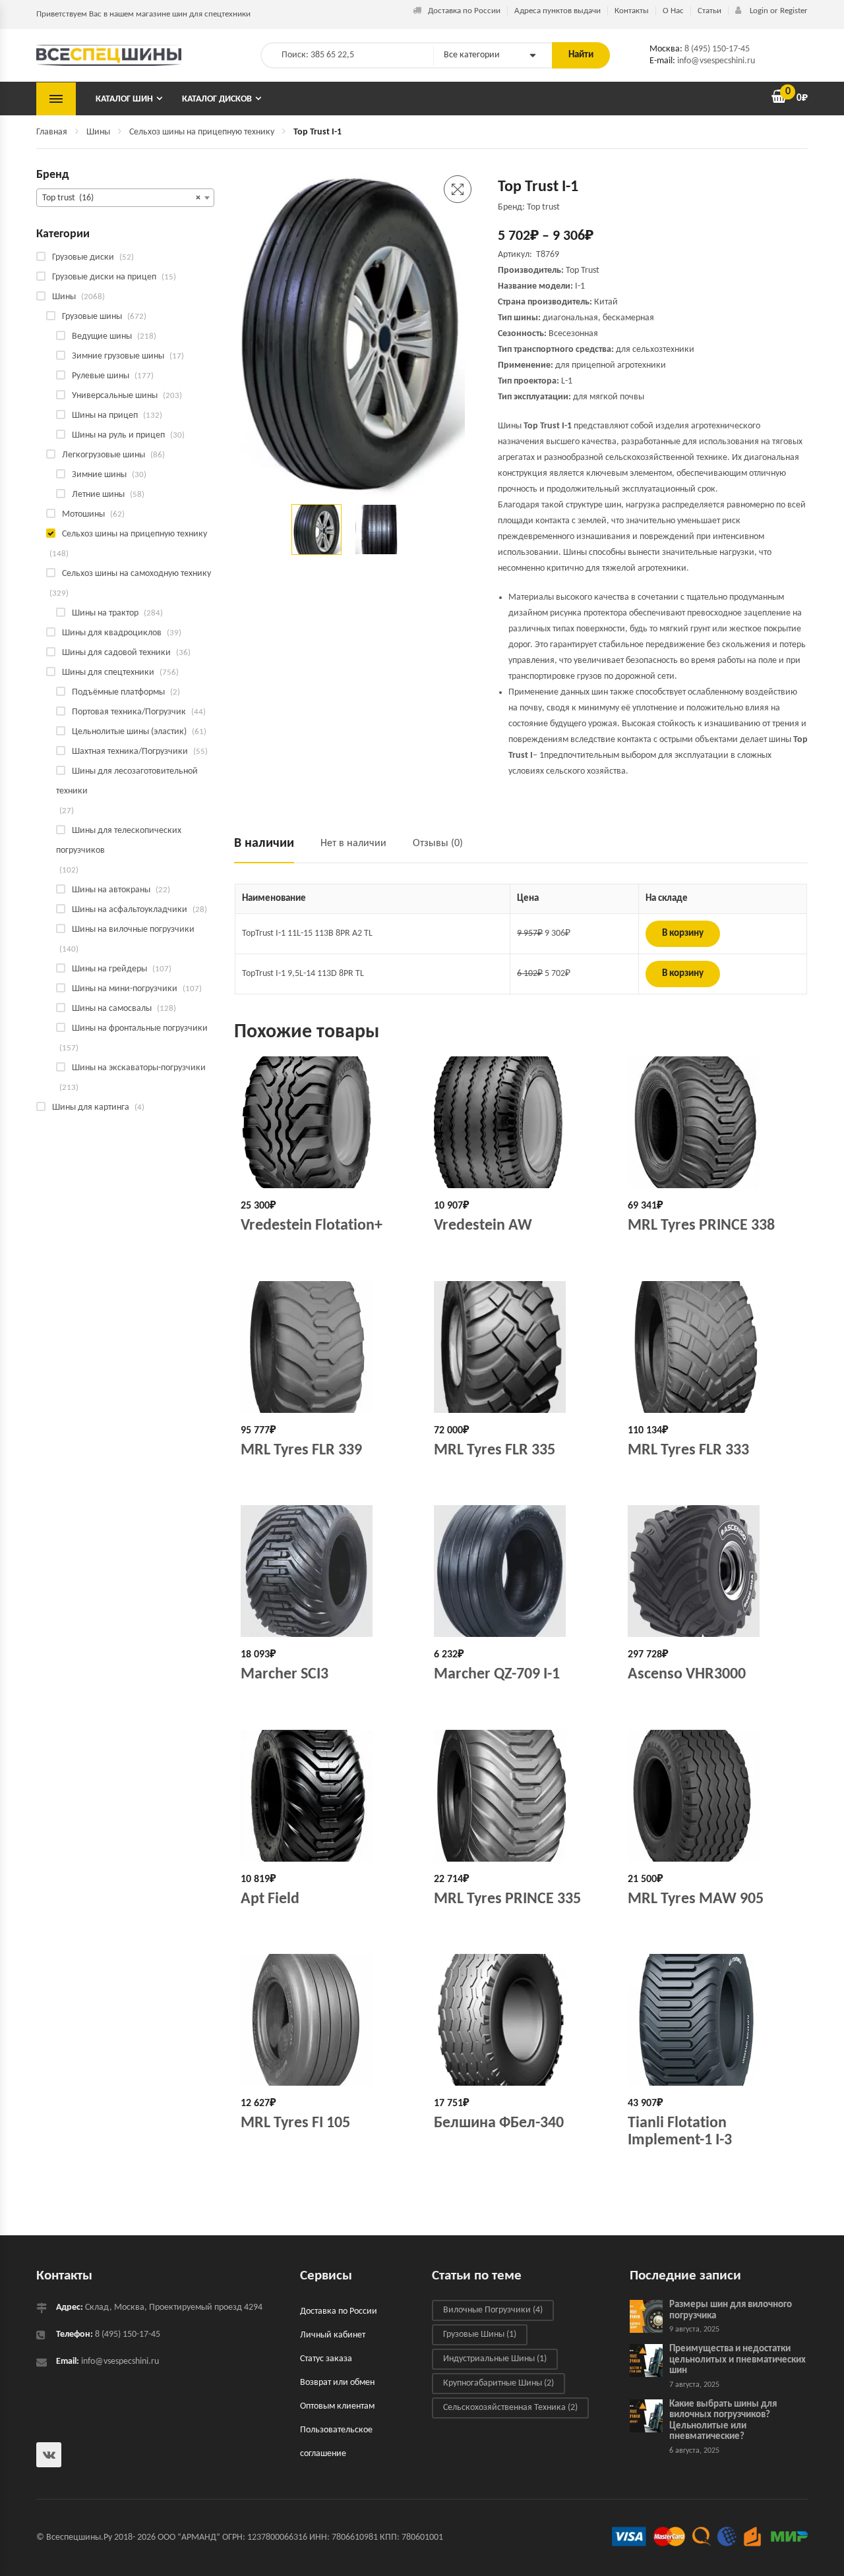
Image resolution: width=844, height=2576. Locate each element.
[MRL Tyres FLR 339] (327, 1347)
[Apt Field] (327, 1796)
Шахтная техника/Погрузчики (130, 752)
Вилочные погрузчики (493, 2310)
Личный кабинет (333, 2335)
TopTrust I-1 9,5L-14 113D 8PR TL (303, 974)
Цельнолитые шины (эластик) (129, 732)
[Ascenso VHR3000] (714, 1571)
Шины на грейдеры (109, 969)
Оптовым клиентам (337, 2406)
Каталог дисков (217, 99)
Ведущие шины (102, 336)
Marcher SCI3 (285, 1674)
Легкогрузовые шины (104, 455)
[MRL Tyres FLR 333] (714, 1347)
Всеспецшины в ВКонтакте (49, 2455)
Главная (52, 132)
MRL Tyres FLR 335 (495, 1450)
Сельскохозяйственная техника (510, 2408)
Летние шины (98, 495)
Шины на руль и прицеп (118, 435)
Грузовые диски (83, 257)
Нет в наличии (353, 844)
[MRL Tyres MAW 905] (714, 1796)
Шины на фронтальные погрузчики (140, 1028)
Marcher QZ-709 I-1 (497, 1674)
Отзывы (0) (438, 844)
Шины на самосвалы (112, 1009)
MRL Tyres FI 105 (295, 2123)
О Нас (673, 11)
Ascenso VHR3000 (687, 1674)
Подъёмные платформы (118, 692)
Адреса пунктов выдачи (558, 11)
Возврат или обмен (337, 2383)
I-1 (580, 286)
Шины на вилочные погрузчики (133, 930)
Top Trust (583, 271)
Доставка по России (464, 11)
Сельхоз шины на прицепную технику (202, 132)
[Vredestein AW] (521, 1122)
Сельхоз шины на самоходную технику (136, 574)
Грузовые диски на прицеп (104, 277)
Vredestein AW (483, 1226)
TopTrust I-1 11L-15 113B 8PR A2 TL (307, 933)
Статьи (709, 11)
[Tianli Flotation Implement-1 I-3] (714, 2020)
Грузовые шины (92, 317)
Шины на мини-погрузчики (125, 989)
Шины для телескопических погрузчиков (119, 841)
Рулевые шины (101, 376)
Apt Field (270, 1899)
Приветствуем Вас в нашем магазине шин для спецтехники (143, 14)
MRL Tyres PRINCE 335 (507, 1899)
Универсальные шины (115, 396)
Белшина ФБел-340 (499, 2123)
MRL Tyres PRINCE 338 (701, 1226)
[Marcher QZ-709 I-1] (521, 1571)
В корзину (683, 933)
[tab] (271, 849)
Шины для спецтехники (108, 673)
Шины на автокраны (111, 890)
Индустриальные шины (495, 2359)
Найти (581, 55)
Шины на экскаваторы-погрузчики (139, 1068)
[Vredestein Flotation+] (327, 1122)
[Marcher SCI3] (327, 1571)
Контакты (632, 11)
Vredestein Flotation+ (312, 1226)
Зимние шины (99, 475)
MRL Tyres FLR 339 (301, 1450)
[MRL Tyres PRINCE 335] (521, 1796)
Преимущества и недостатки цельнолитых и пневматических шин (738, 2360)
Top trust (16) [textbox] (121, 198)
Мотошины (83, 514)
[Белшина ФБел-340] (521, 2020)
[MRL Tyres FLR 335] (521, 1347)
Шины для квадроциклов (112, 633)
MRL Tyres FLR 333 (688, 1450)
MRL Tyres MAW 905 (696, 1899)
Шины (98, 132)
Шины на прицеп (105, 415)
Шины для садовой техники (116, 653)
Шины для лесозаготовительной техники (127, 781)
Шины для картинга (91, 1107)
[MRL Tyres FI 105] (327, 2020)
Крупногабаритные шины (498, 2383)
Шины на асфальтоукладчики (130, 910)
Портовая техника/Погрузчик (129, 712)
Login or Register (778, 11)
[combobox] (125, 198)
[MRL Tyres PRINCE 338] (714, 1122)
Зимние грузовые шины (118, 356)
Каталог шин (124, 99)
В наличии (264, 844)
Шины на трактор (105, 613)
